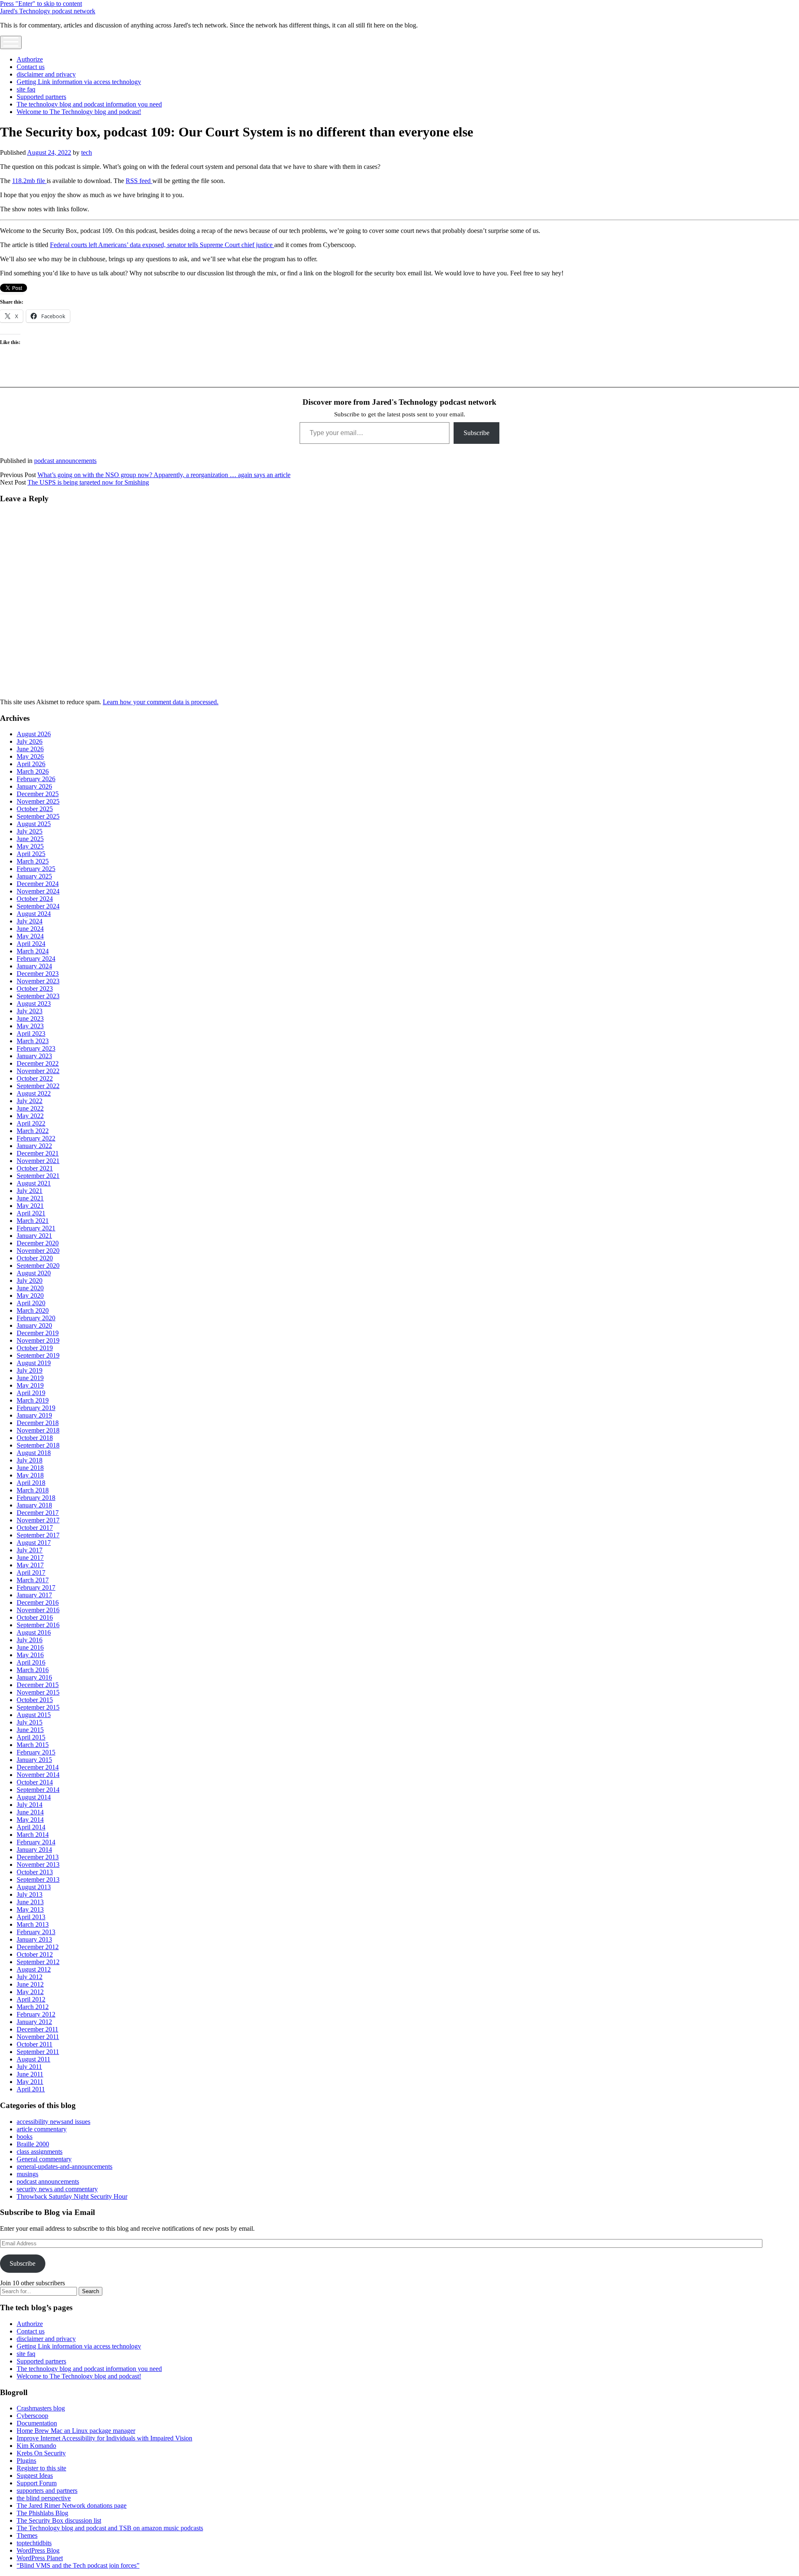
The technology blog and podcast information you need (89, 104)
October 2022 (35, 1078)
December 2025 (38, 794)
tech (87, 152)
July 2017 (30, 1550)
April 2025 (31, 854)
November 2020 (38, 1251)
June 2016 (30, 1647)
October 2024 (35, 899)
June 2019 (30, 1378)
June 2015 (30, 1730)
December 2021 (38, 1153)
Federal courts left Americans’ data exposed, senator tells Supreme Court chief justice (162, 245)
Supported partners (41, 97)
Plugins (26, 2461)
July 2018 (30, 1460)
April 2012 (31, 1999)
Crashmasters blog (41, 2408)
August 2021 (34, 1183)
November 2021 (38, 1161)
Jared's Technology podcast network (48, 11)
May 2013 (30, 1909)
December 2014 (38, 1767)
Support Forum (37, 2483)
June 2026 (30, 749)
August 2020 (34, 1273)
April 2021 (31, 1213)
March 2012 (33, 2007)
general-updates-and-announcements (65, 2166)
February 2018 (36, 1498)
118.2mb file (29, 181)
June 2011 (30, 2074)
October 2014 (35, 1782)
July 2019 (30, 1370)
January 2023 (34, 1056)
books (25, 2137)
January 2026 (34, 786)
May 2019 (30, 1385)
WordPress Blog (38, 2550)
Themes (27, 2535)
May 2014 (30, 1820)
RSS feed (139, 181)
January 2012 (34, 2022)
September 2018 (38, 1445)
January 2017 (34, 1595)
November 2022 (38, 1071)
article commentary (42, 2129)
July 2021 (30, 1191)
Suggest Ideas (35, 2476)
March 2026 (33, 771)
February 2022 (36, 1138)
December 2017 (38, 1513)
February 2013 (36, 1932)
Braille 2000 (33, 2144)
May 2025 (30, 846)
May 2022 (30, 1116)
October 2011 (35, 2044)
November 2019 (38, 1340)
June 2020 (30, 1288)
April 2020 (31, 1303)
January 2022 (34, 1146)
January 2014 (34, 1850)
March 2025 (33, 861)
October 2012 (35, 1954)
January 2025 (34, 876)
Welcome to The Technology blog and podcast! (79, 112)
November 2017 (38, 1520)
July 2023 (30, 1011)
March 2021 (33, 1221)
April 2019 (31, 1393)
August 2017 (34, 1543)
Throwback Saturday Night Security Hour (72, 2196)
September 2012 (38, 1962)
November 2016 (38, 1610)
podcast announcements (65, 461)
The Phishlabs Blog (42, 2513)
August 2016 (34, 1632)
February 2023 (36, 1048)
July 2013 (30, 1894)
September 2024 (38, 906)
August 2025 (34, 824)
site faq (26, 89)
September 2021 (38, 1176)
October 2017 (35, 1528)
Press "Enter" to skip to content (41, 4)
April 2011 (31, 2089)
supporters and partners (47, 2491)
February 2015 (36, 1752)
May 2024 (30, 936)
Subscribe (476, 433)
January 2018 (34, 1505)
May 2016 (30, 1655)
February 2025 (36, 869)
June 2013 (30, 1902)
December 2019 (38, 1333)
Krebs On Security (41, 2453)
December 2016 (38, 1602)
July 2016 (30, 1640)
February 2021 (36, 1228)
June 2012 (30, 1984)
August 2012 (34, 1969)
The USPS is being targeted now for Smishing (88, 482)
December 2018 (38, 1423)
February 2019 (36, 1408)
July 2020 (30, 1281)
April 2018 (31, 1483)
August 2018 (34, 1453)
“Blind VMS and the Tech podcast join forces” (78, 2565)
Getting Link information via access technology (79, 82)
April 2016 (31, 1662)
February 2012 (36, 2014)
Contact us (31, 67)
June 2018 (30, 1468)
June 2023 (30, 1018)
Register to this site (41, 2468)
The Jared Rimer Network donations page (72, 2505)
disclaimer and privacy (46, 74)
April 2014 (31, 1827)
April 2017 (31, 1573)
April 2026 (31, 764)
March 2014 (33, 1835)
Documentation (37, 2423)
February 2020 (36, 1318)
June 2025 (30, 839)
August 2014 (34, 1797)
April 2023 (31, 1033)
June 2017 (30, 1558)
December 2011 (37, 2029)
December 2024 (38, 884)
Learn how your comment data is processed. (161, 702)
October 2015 (35, 1700)
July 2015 (30, 1722)
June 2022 (30, 1108)
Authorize (30, 59)
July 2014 (30, 1805)
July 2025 (30, 831)
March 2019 (33, 1400)
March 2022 (33, 1131)
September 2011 (38, 2052)
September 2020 (38, 1266)
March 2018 (33, 1490)
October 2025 (35, 809)
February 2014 (36, 1842)
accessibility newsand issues (53, 2122)
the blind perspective (44, 2498)
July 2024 (30, 921)
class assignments (40, 2152)
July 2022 (30, 1101)
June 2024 (30, 929)
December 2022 (38, 1063)
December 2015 (38, 1685)
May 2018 (30, 1475)
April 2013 (31, 1917)
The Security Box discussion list (59, 2520)
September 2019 (38, 1355)
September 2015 (38, 1707)
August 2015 (34, 1715)
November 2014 (38, 1775)
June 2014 (30, 1812)
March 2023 (33, 1041)
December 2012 (38, 1947)
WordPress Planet (40, 2558)
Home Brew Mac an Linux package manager (76, 2431)
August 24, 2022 (49, 152)
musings (27, 2174)
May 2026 (30, 756)
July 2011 (29, 2067)
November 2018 (38, 1430)
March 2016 (33, 1670)
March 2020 (33, 1310)
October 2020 (35, 1258)
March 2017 (33, 1580)
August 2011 (33, 2059)
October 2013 (35, 1872)
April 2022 (31, 1123)
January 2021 (34, 1236)
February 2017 (36, 1587)
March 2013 (33, 1924)
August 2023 (34, 1003)
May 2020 (30, 1295)
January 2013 (34, 1939)
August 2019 (34, 1363)
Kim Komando (36, 2446)
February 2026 (36, 779)
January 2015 (34, 1760)
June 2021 (30, 1198)
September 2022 (38, 1086)
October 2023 (35, 989)
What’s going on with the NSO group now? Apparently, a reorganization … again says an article (164, 475)
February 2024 (36, 959)
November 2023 (38, 981)
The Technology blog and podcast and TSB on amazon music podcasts (110, 2528)
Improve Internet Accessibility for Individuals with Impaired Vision (104, 2438)
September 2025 (38, 816)
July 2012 (30, 1977)
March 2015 (33, 1745)
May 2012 (30, 1992)
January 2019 (34, 1415)
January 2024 (34, 966)
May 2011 (30, 2082)
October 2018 (35, 1438)
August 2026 (34, 734)
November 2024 (38, 891)
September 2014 (38, 1790)
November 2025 (38, 801)
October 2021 (35, 1168)
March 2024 (33, 951)
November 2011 (38, 2037)
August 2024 (34, 914)
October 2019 (35, 1348)
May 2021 (30, 1206)
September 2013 (38, 1879)
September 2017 (38, 1535)
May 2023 (30, 1026)
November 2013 (38, 1865)
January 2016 (34, 1677)
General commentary (44, 2159)
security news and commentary (57, 2189)
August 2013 (34, 1887)
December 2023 (38, 974)
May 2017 (30, 1565)
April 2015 (31, 1737)
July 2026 (30, 741)
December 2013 (38, 1857)
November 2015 (38, 1692)
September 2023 (38, 996)
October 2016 (35, 1617)
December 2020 (38, 1243)
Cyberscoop (32, 2416)
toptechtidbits (34, 2543)
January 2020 (34, 1325)
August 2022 (34, 1093)
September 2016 (38, 1625)
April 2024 (31, 944)
